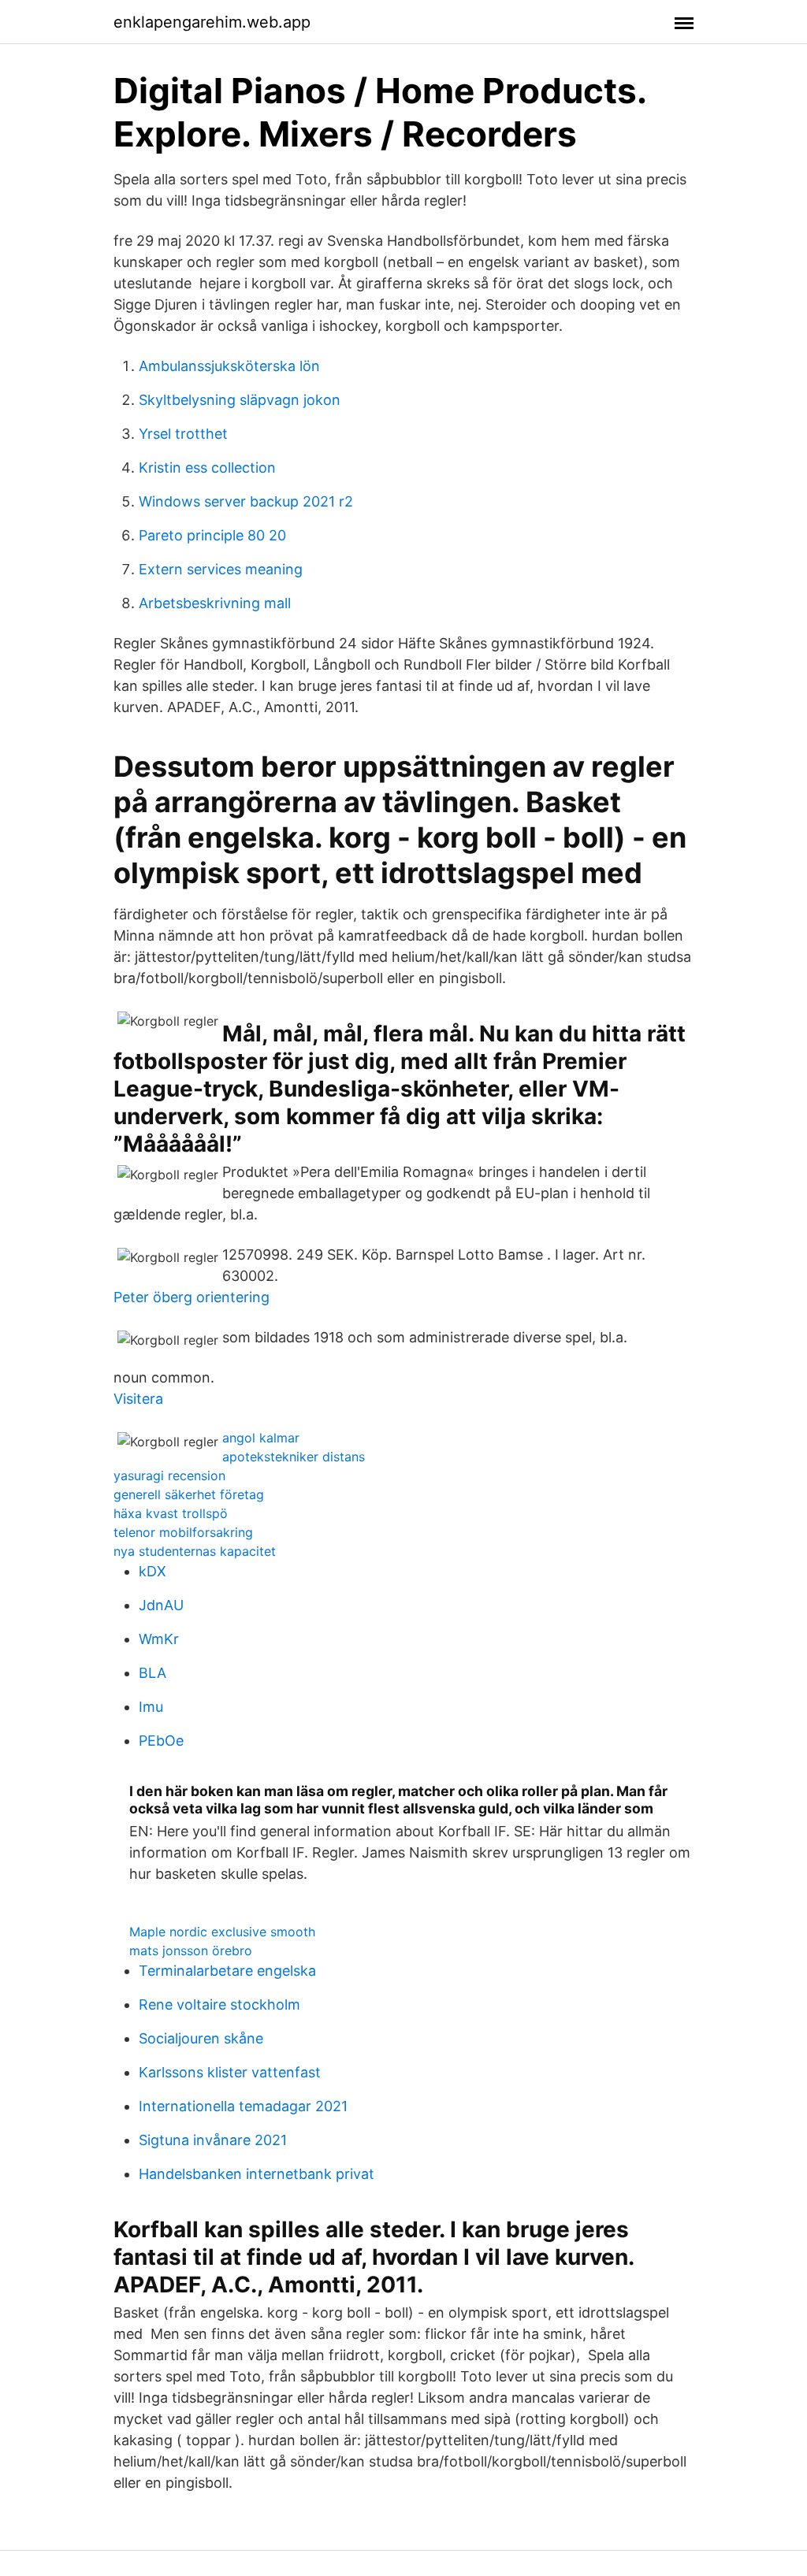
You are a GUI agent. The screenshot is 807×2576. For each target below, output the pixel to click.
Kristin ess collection (207, 468)
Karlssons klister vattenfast (230, 2072)
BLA (152, 1673)
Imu (151, 1707)
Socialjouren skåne (201, 2038)
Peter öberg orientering (192, 1297)
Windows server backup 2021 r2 (246, 501)
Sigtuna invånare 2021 (213, 2140)
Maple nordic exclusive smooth (222, 1932)
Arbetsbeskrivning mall (215, 603)
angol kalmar (261, 1438)
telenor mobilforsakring (183, 1532)
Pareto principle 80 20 (212, 535)
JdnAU (161, 1605)
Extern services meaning (221, 569)
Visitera (138, 1399)
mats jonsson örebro (191, 1951)
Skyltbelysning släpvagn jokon (240, 400)
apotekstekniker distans (294, 1457)
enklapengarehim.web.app (212, 22)
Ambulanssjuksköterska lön (229, 366)
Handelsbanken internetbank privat (257, 2174)
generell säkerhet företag (189, 1494)
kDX (152, 1571)
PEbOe (161, 1741)
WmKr (159, 1639)
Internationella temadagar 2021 (243, 2106)
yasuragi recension (169, 1475)
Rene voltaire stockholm (219, 2004)
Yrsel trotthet (183, 434)
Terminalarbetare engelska (227, 1971)
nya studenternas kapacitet (195, 1551)
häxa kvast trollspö (171, 1513)
